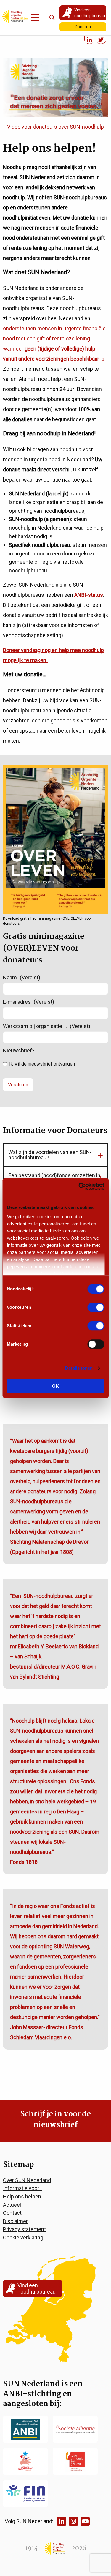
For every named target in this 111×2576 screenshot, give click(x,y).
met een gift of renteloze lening (53, 338)
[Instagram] (73, 2521)
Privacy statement (24, 2229)
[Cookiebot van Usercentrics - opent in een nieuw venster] (79, 1186)
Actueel (12, 2205)
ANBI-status (89, 595)
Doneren (83, 27)
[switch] (96, 1307)
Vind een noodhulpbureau (90, 13)
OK (55, 1386)
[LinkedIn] (62, 2521)
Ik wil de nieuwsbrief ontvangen (42, 1064)
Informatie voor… (23, 2188)
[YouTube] (85, 2521)
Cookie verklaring (23, 2238)
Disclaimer (15, 2221)
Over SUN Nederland (27, 2180)
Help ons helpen (22, 2197)
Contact (12, 2213)
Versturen (18, 1085)
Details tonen (79, 1368)
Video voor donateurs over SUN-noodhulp (55, 127)
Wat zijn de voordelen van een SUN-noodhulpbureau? (50, 1155)
